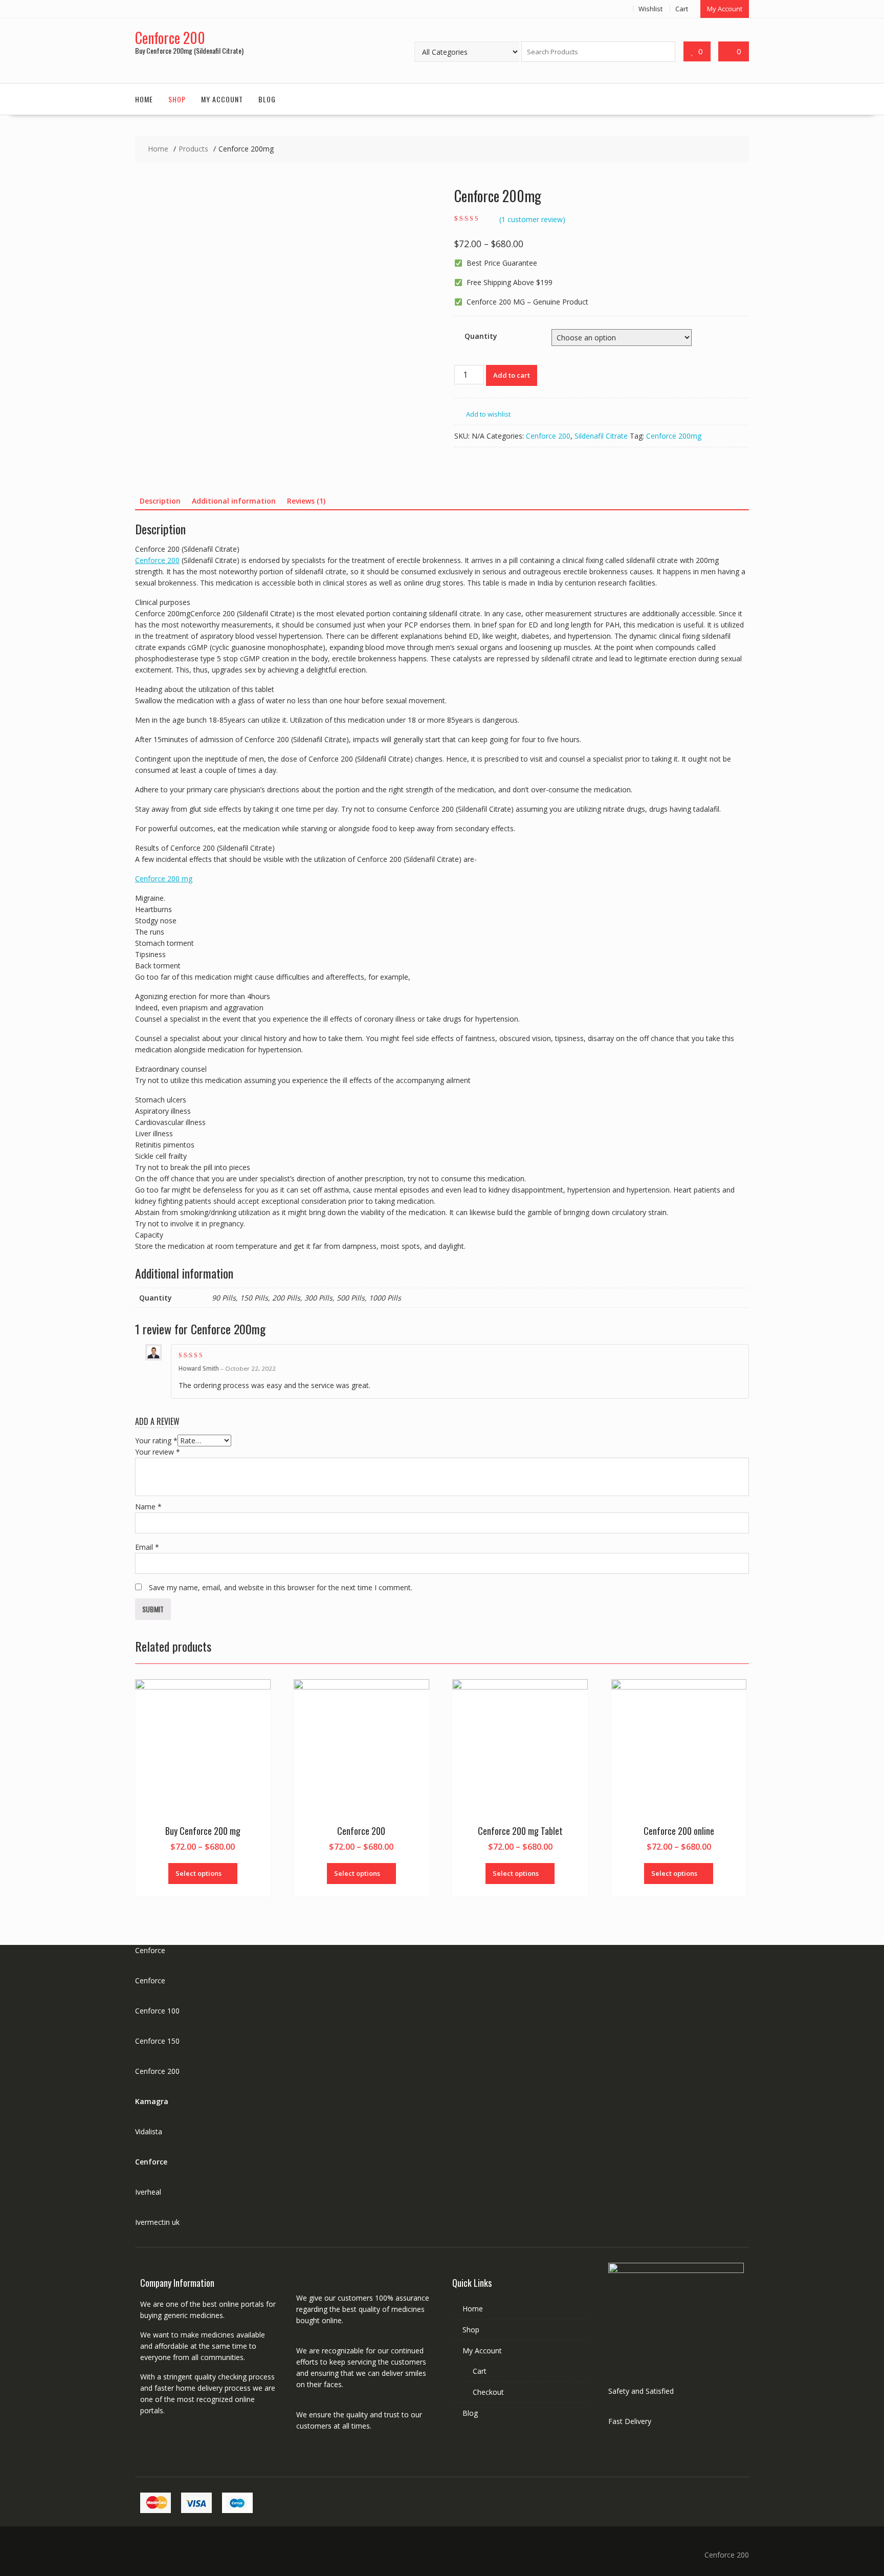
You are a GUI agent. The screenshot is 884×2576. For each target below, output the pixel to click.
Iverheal (148, 2192)
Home (144, 99)
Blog (267, 99)
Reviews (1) (306, 501)
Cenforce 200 (170, 38)
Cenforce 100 (157, 2011)
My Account (725, 9)
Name (148, 1507)
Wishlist (650, 9)
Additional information (234, 501)
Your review (158, 1452)
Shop (177, 99)
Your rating (156, 1441)
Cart (682, 9)
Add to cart (512, 375)
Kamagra (152, 2101)
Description (160, 501)
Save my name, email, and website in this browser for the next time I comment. (281, 1587)
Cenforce (150, 1950)
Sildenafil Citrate (601, 436)
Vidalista (149, 2131)
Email (147, 1547)
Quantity (481, 336)
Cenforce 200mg (674, 436)
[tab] (160, 501)
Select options (198, 1873)
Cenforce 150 (157, 2041)
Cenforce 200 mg (164, 879)
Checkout (488, 2392)
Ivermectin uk (157, 2222)
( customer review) (532, 219)
